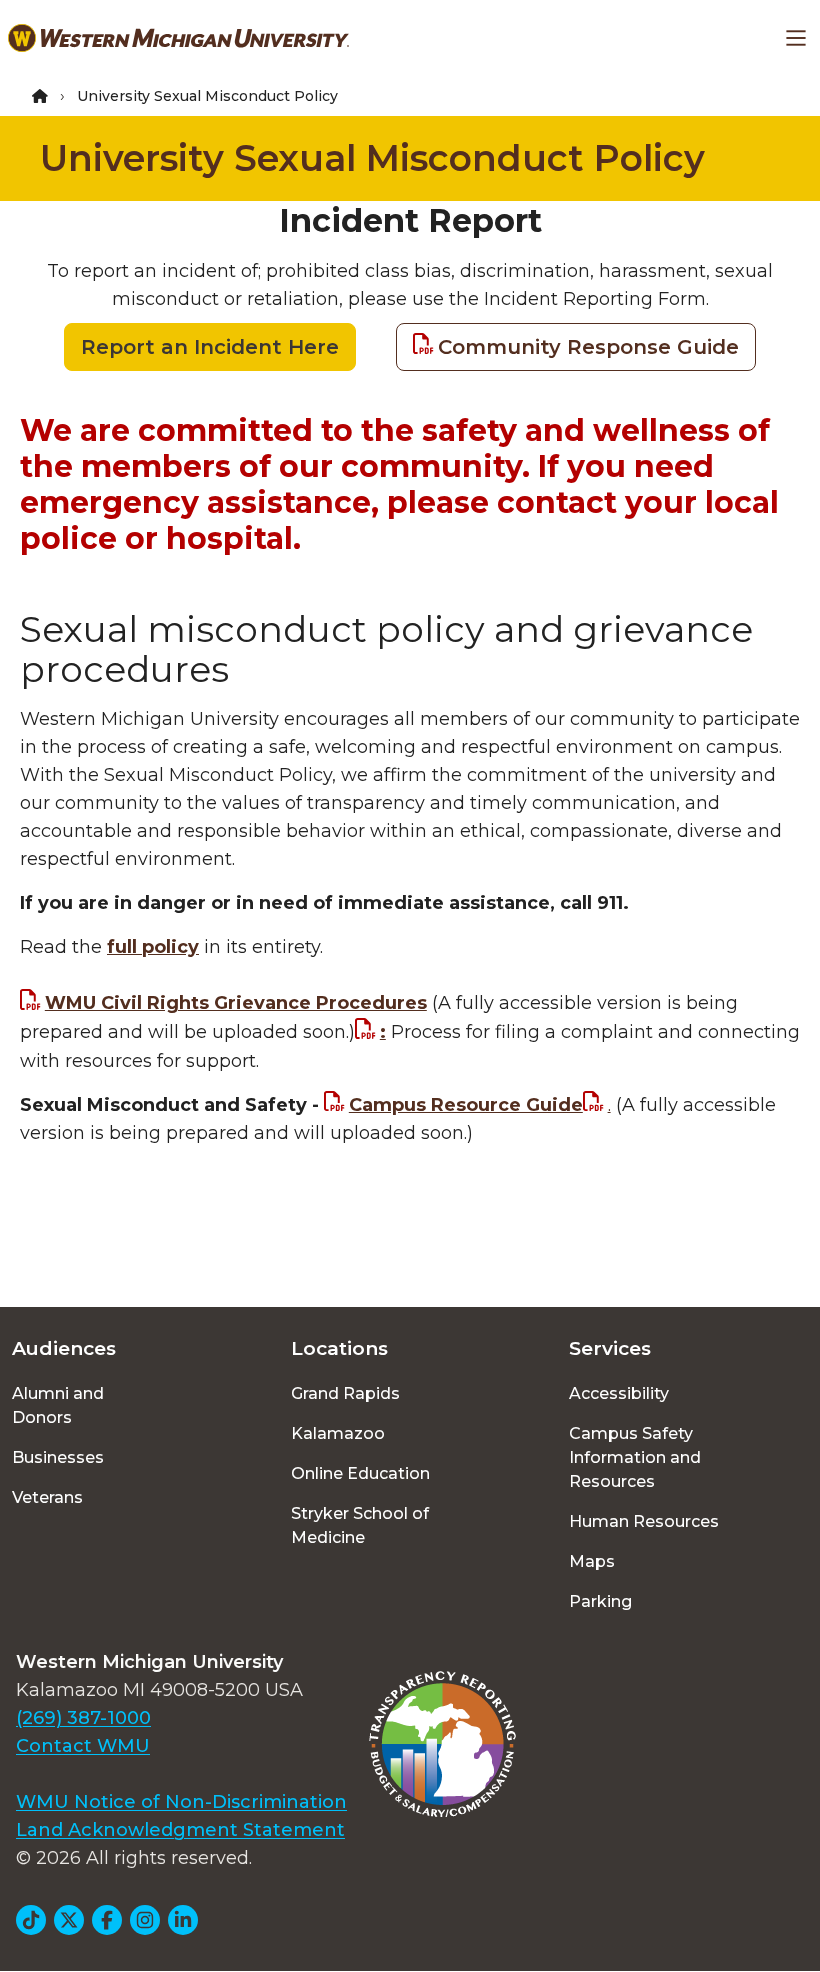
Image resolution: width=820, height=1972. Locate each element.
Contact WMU (83, 1746)
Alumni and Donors (58, 1405)
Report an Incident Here (210, 347)
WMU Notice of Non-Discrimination (181, 1802)
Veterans (47, 1497)
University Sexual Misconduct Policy (372, 158)
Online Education (360, 1473)
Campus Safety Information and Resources (635, 1457)
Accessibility (619, 1393)
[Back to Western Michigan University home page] (178, 38)
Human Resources (644, 1521)
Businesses (58, 1457)
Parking (600, 1601)
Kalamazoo (338, 1433)
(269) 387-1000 (83, 1718)
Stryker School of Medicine (360, 1525)
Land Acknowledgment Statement (180, 1830)
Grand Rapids (345, 1393)
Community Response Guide (588, 347)
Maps (592, 1561)
